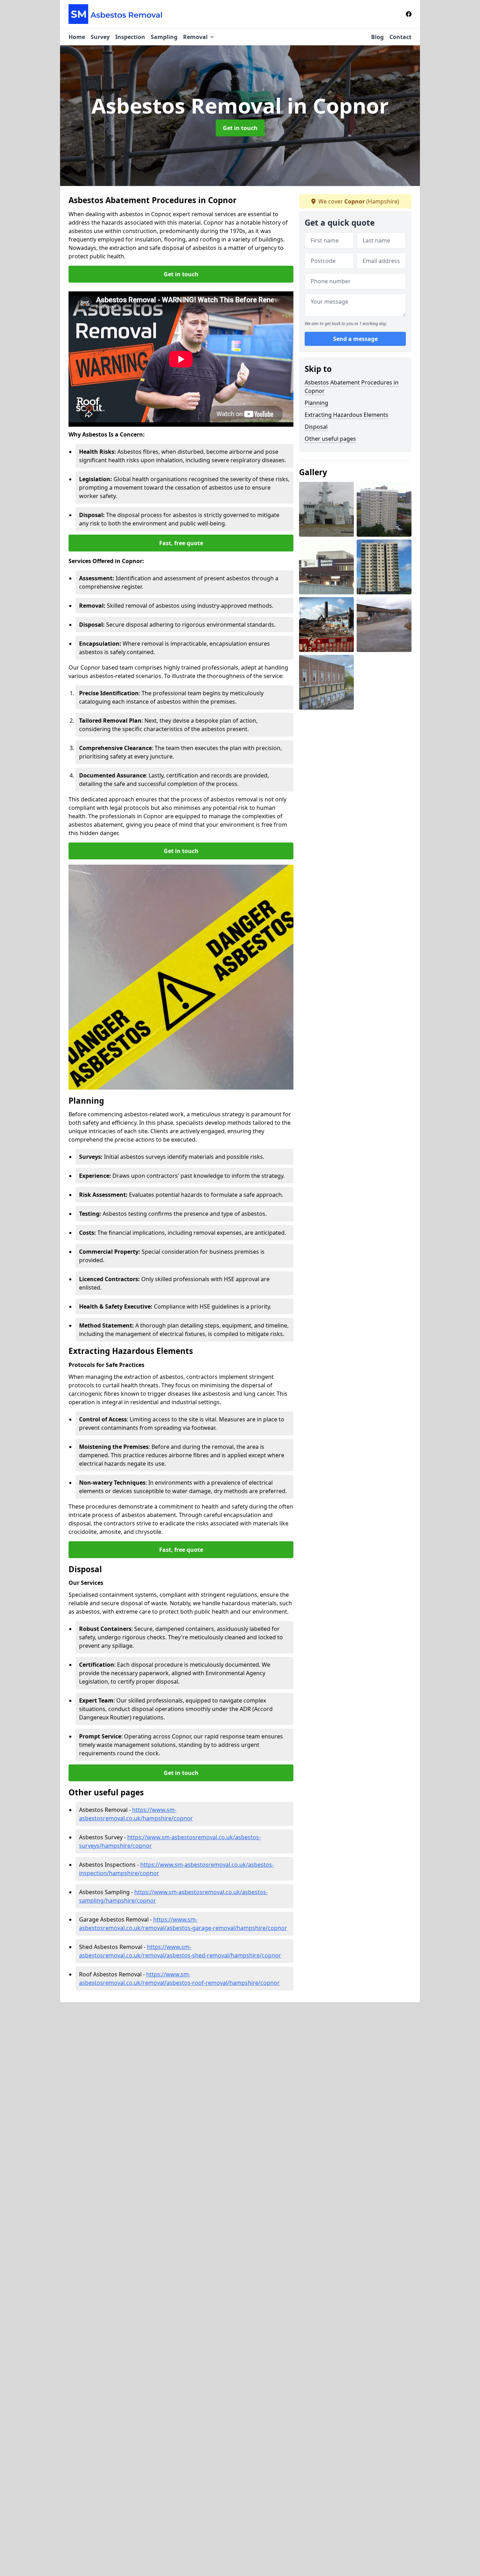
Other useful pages (330, 439)
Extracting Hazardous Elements (346, 415)
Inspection (130, 37)
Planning (316, 403)
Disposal (316, 427)
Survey (100, 37)
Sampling (164, 37)
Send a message (355, 339)
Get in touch (240, 128)
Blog (377, 37)
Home (77, 37)
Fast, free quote (181, 543)
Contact (400, 37)
